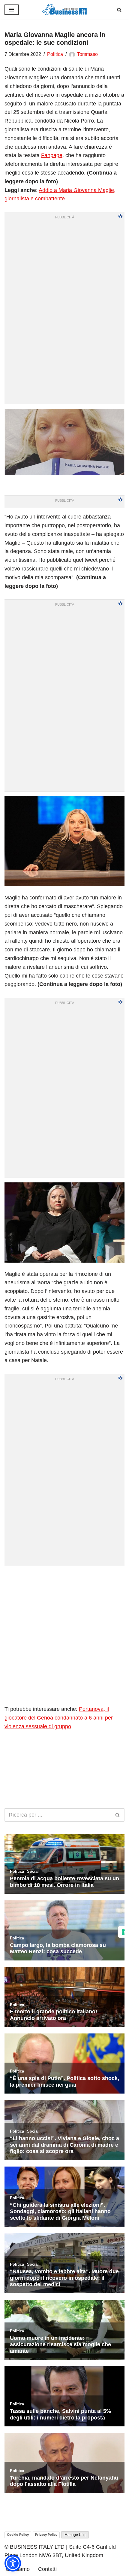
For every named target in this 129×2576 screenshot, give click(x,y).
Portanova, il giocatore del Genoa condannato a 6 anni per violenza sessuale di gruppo (59, 1718)
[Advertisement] (64, 1635)
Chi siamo (18, 2569)
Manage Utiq (75, 2535)
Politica (55, 54)
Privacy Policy (46, 2535)
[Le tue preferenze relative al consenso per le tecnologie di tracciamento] (123, 1932)
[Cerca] (119, 10)
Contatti (47, 2569)
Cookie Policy (18, 2535)
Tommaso (87, 54)
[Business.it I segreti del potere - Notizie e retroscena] (64, 10)
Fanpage (52, 155)
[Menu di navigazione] (12, 10)
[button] (13, 2563)
